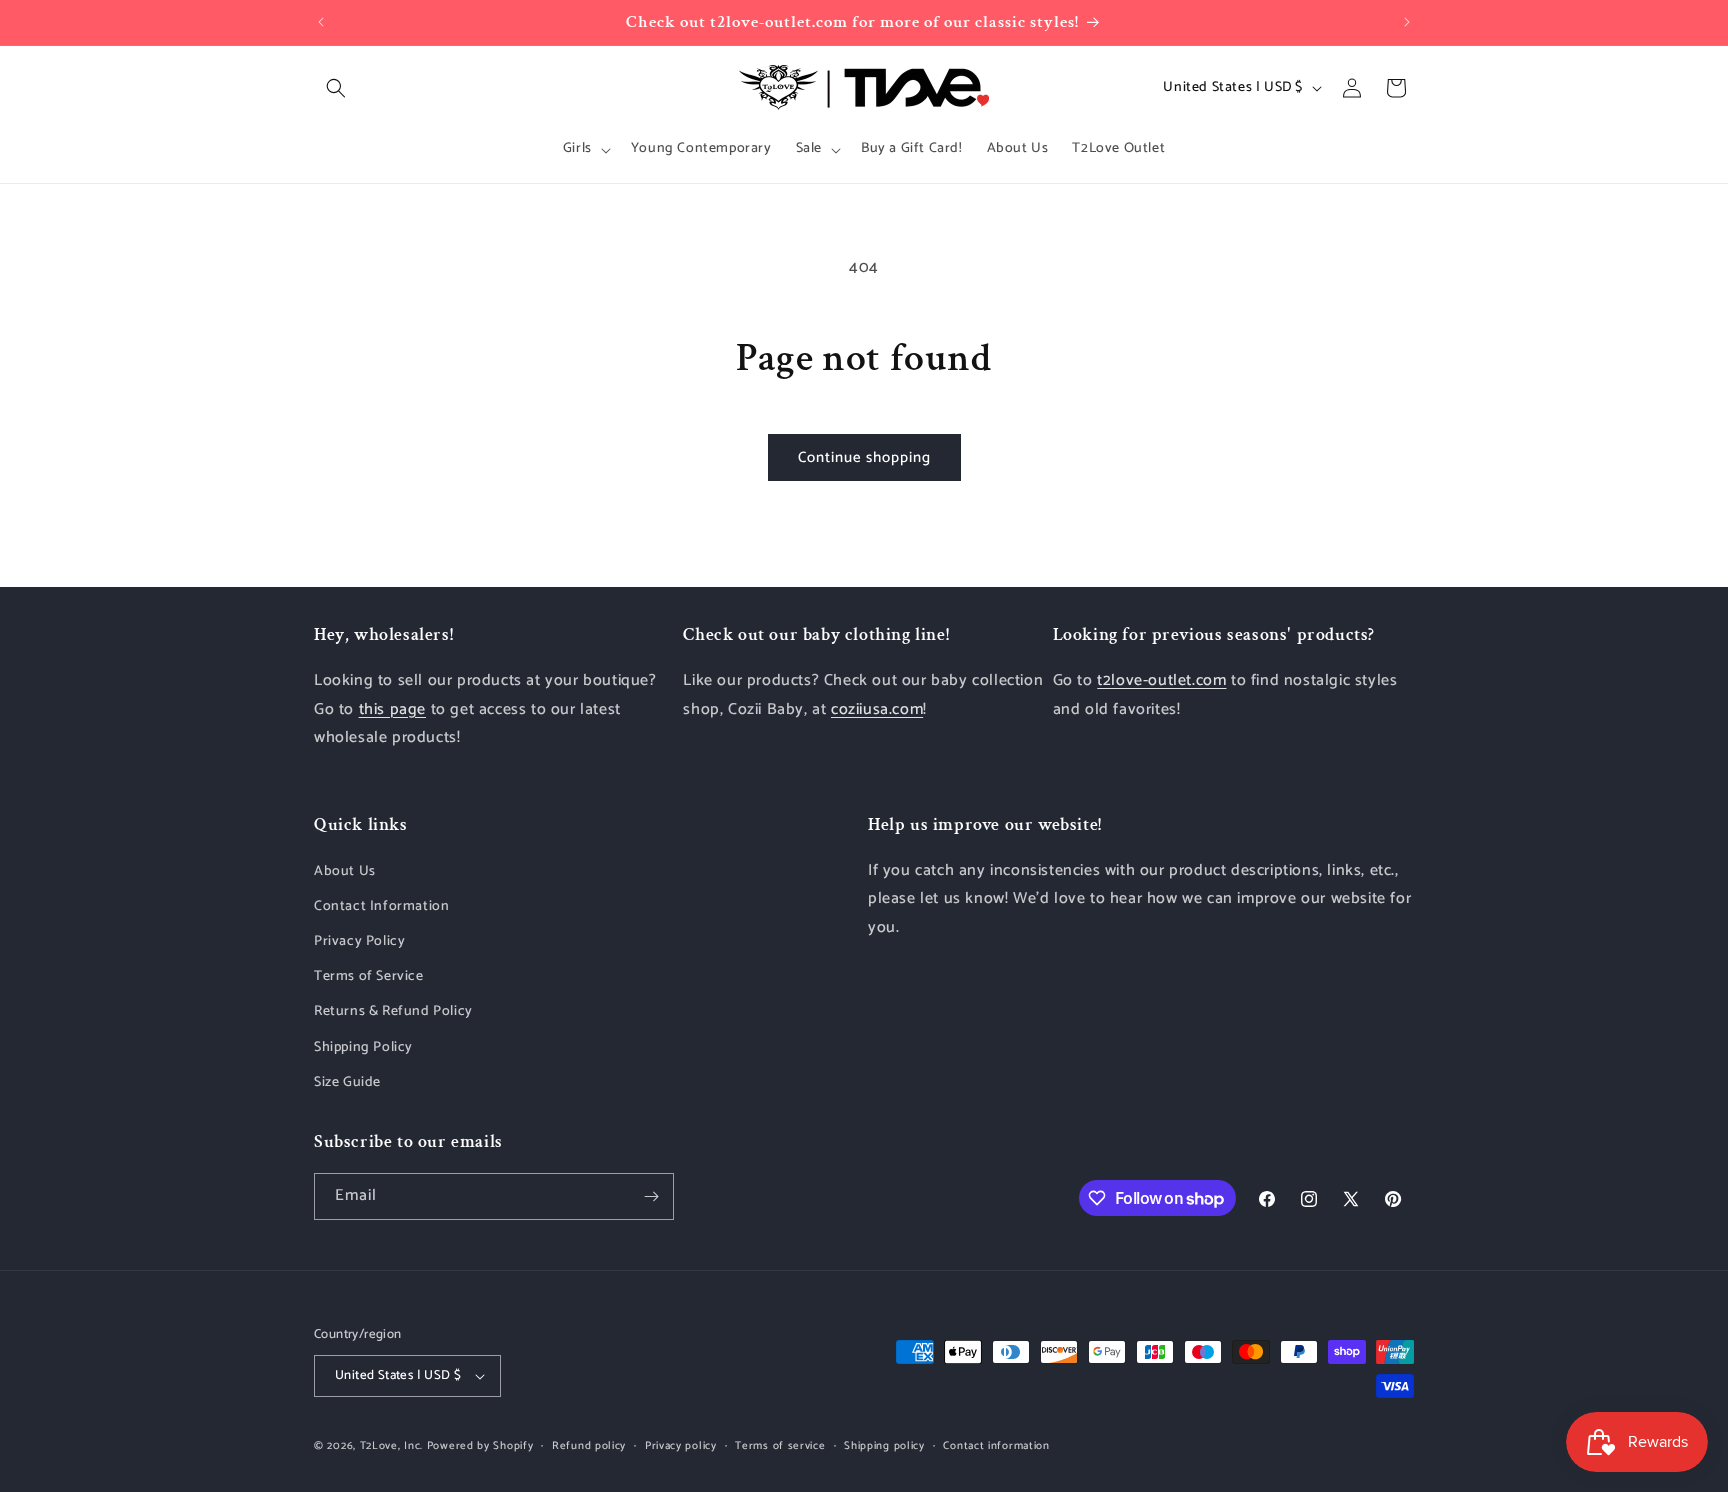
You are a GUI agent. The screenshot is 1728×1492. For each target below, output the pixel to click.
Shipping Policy (363, 1047)
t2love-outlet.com (1161, 680)
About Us (345, 871)
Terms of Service (369, 976)
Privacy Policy (359, 941)
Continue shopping (864, 457)
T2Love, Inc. (391, 1446)
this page (392, 709)
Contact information (996, 1446)
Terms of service (780, 1446)
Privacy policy (681, 1446)
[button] (336, 88)
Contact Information (381, 906)
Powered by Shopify (480, 1446)
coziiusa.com (877, 709)
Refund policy (589, 1446)
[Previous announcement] (321, 22)
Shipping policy (884, 1446)
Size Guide (347, 1082)
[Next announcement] (1407, 22)
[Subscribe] (651, 1196)
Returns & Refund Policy (393, 1011)
